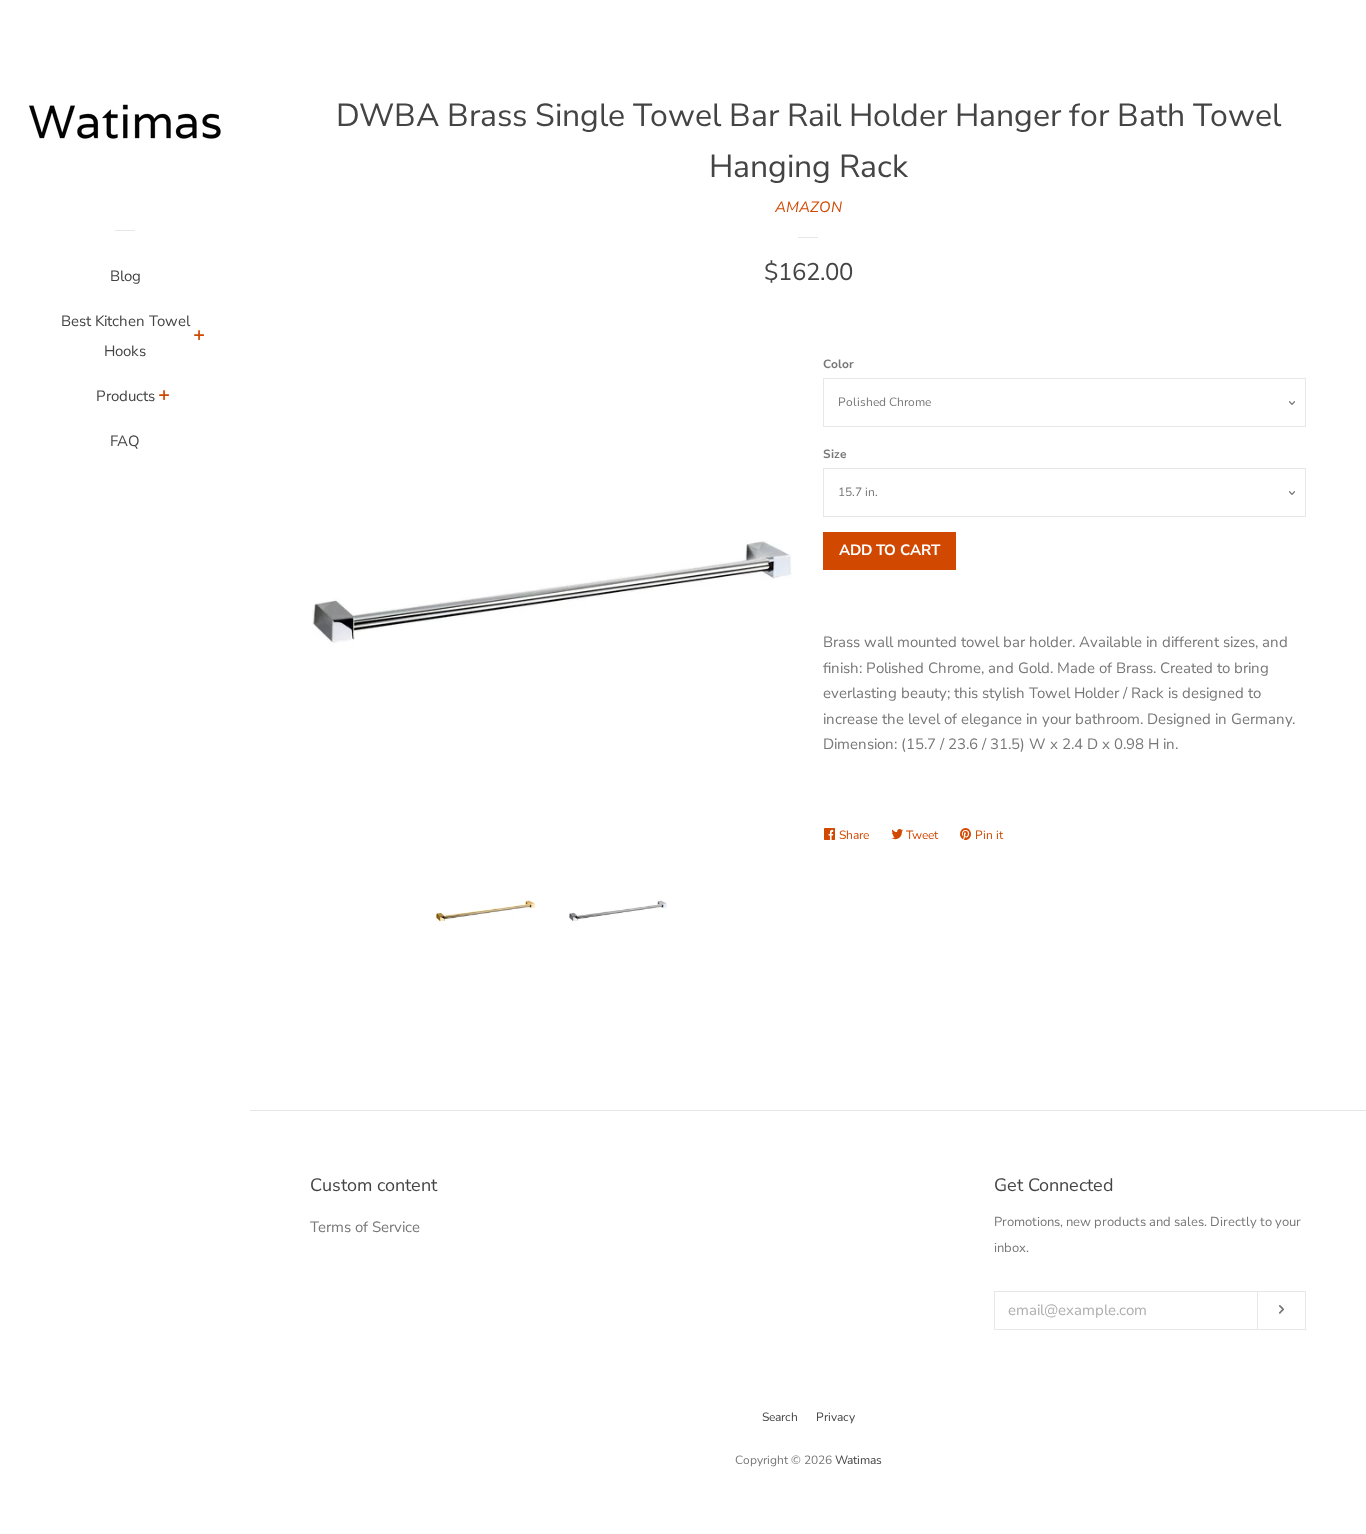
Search (780, 1417)
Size (835, 454)
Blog (125, 276)
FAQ (125, 441)
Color (838, 364)
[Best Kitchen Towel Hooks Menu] (199, 338)
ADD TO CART (889, 550)
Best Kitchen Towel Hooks (125, 336)
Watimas (858, 1460)
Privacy (835, 1417)
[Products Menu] (164, 398)
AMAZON (808, 207)
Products (125, 396)
